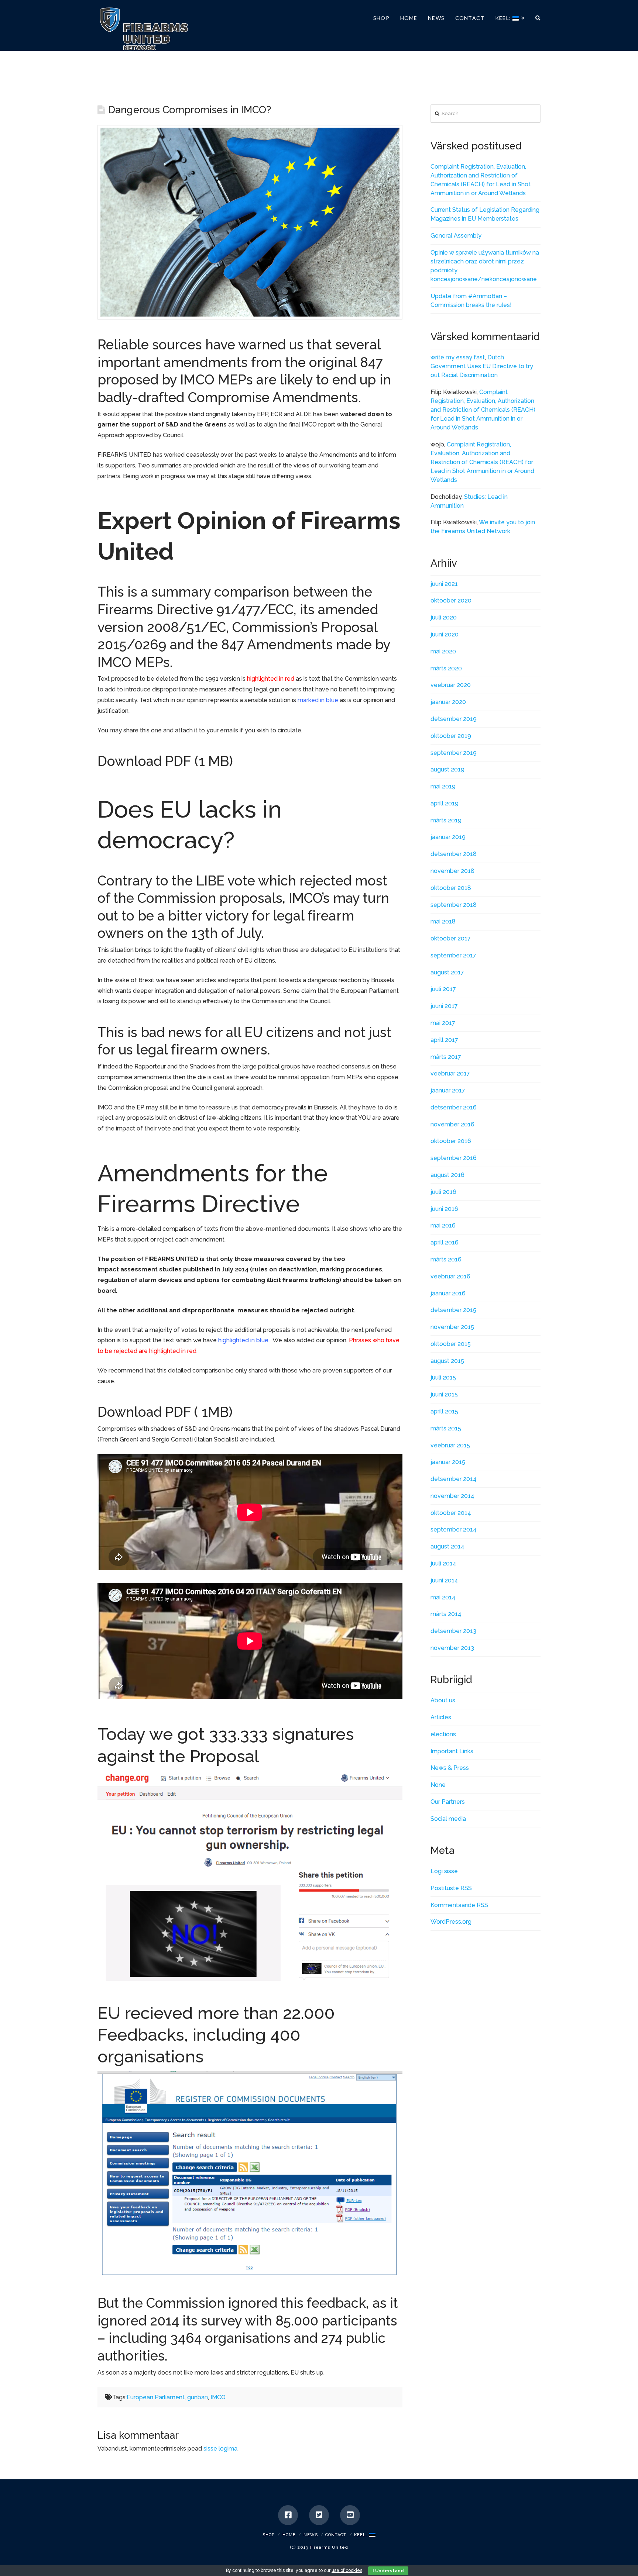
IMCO (218, 2397)
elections (443, 1734)
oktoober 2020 (451, 600)
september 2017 (453, 955)
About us (443, 1700)
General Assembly (456, 236)
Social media (448, 1819)
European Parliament (156, 2397)
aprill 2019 (445, 803)
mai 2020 (443, 651)
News (311, 2535)
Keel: (361, 2535)
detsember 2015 (453, 1310)
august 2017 (447, 972)
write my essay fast (458, 357)
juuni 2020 (445, 634)
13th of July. (228, 933)
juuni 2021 (444, 584)
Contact (336, 2535)
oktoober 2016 (451, 1141)
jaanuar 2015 (448, 1462)
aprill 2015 (444, 1411)
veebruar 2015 (450, 1445)
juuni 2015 (444, 1394)
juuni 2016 (444, 1209)
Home (289, 2535)
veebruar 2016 (450, 1276)
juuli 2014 (443, 1563)
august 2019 (447, 769)
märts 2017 (446, 1057)
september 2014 (454, 1529)
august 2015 (447, 1361)
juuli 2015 (443, 1377)
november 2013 (452, 1648)
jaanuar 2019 (448, 837)
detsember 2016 (454, 1107)
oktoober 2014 (451, 1513)
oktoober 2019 (451, 736)
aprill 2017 (444, 1040)
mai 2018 (443, 921)
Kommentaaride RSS (459, 1905)
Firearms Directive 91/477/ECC (195, 610)
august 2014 (447, 1546)
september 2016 (454, 1158)
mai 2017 (443, 1023)
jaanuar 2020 (448, 702)
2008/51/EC (186, 627)
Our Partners (448, 1802)
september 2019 (454, 753)
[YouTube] (350, 2515)
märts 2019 (446, 820)
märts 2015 (446, 1428)
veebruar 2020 (451, 685)
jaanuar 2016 (448, 1293)
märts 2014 (446, 1614)
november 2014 (452, 1496)
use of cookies (347, 2570)
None (438, 1785)
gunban (198, 2397)
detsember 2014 (454, 1479)
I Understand (388, 2571)
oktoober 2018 (451, 888)
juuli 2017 (443, 989)
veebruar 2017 (450, 1073)
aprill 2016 (445, 1242)
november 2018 (452, 871)
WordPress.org (451, 1922)
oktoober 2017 (451, 938)
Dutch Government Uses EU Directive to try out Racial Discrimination (482, 366)
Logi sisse (444, 1871)
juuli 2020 (444, 617)
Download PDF (144, 761)
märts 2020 (446, 668)
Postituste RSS (451, 1888)
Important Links (452, 1751)
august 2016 (447, 1175)
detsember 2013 (453, 1631)
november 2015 (452, 1327)
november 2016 (452, 1124)
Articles (441, 1717)
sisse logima (220, 2449)
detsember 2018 (454, 854)
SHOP (269, 2535)
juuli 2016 (443, 1192)
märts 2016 (446, 1259)
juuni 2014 (444, 1580)
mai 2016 (443, 1225)
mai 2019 (443, 786)
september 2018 (454, 905)
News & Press (450, 1768)
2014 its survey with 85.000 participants (273, 2321)
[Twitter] (319, 2515)
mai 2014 (443, 1597)
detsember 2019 (454, 719)
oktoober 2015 (451, 1344)
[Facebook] (288, 2515)
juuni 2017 (444, 1006)
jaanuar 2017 (448, 1090)
